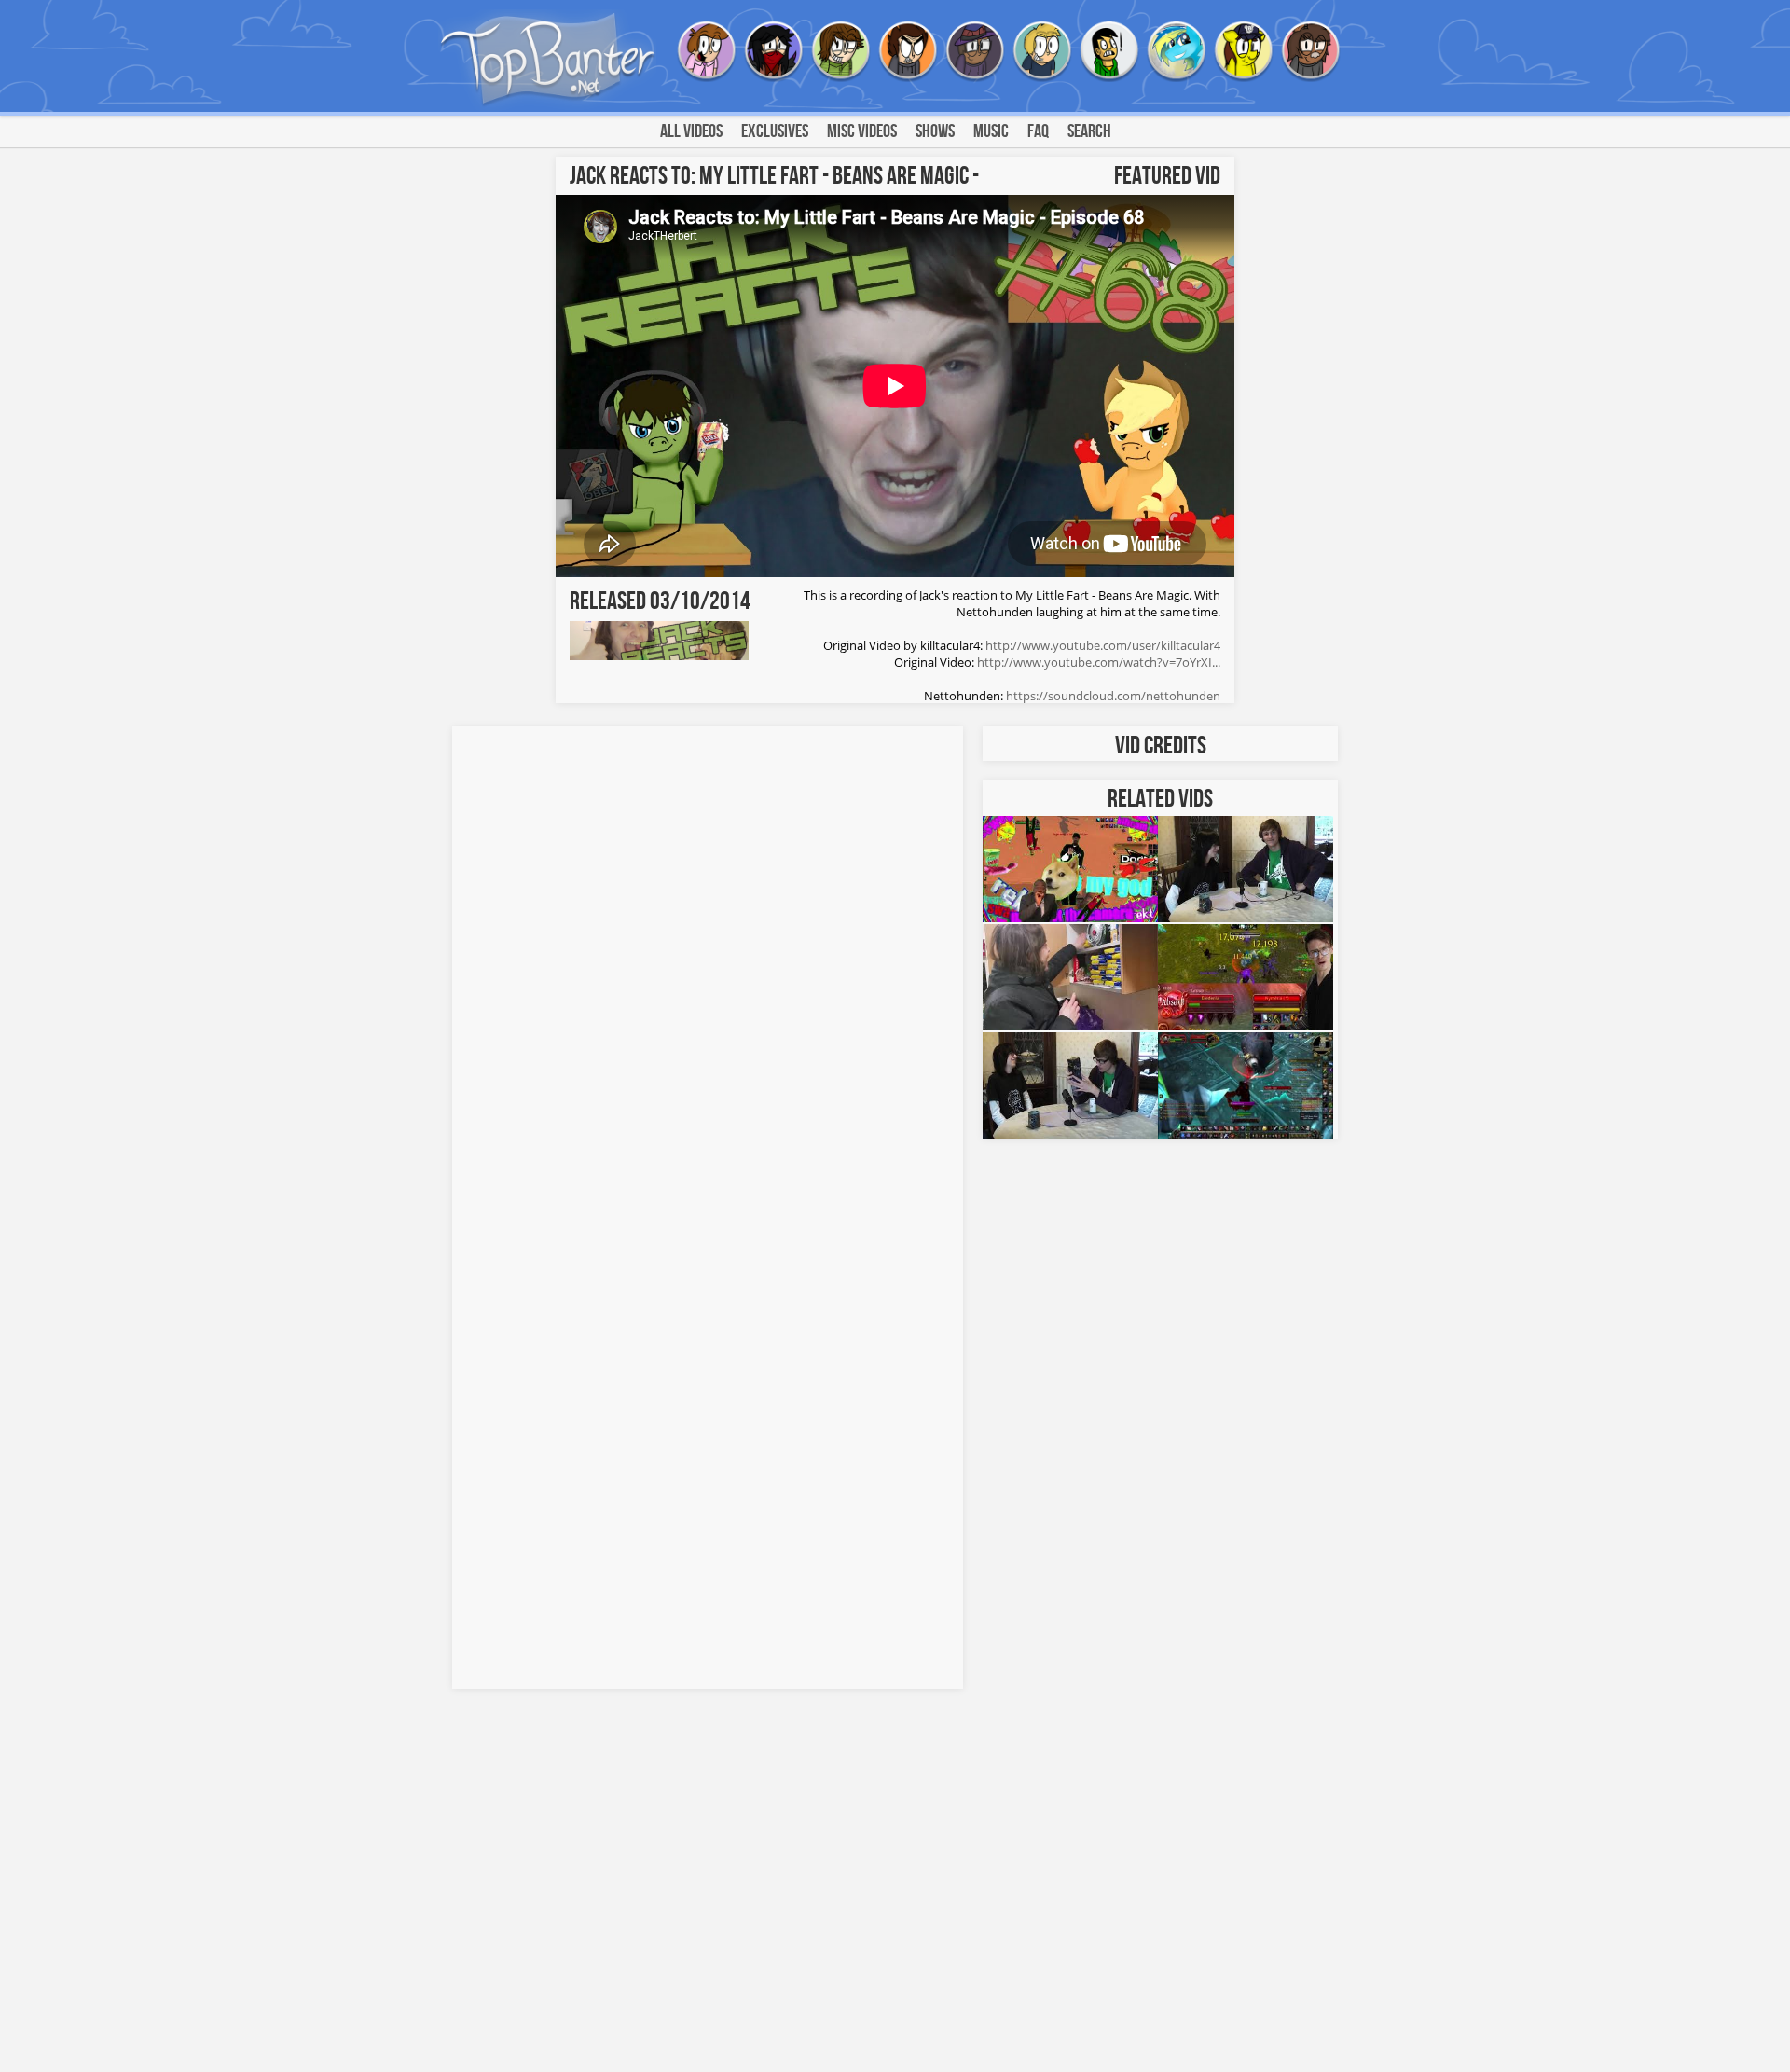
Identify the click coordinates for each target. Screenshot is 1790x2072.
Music (991, 131)
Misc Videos (862, 131)
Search (1089, 131)
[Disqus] (708, 969)
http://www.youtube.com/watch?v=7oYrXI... (1099, 662)
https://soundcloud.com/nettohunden (1113, 696)
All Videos (691, 131)
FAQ (1038, 131)
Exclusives (775, 131)
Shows (935, 131)
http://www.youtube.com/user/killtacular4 (1103, 645)
